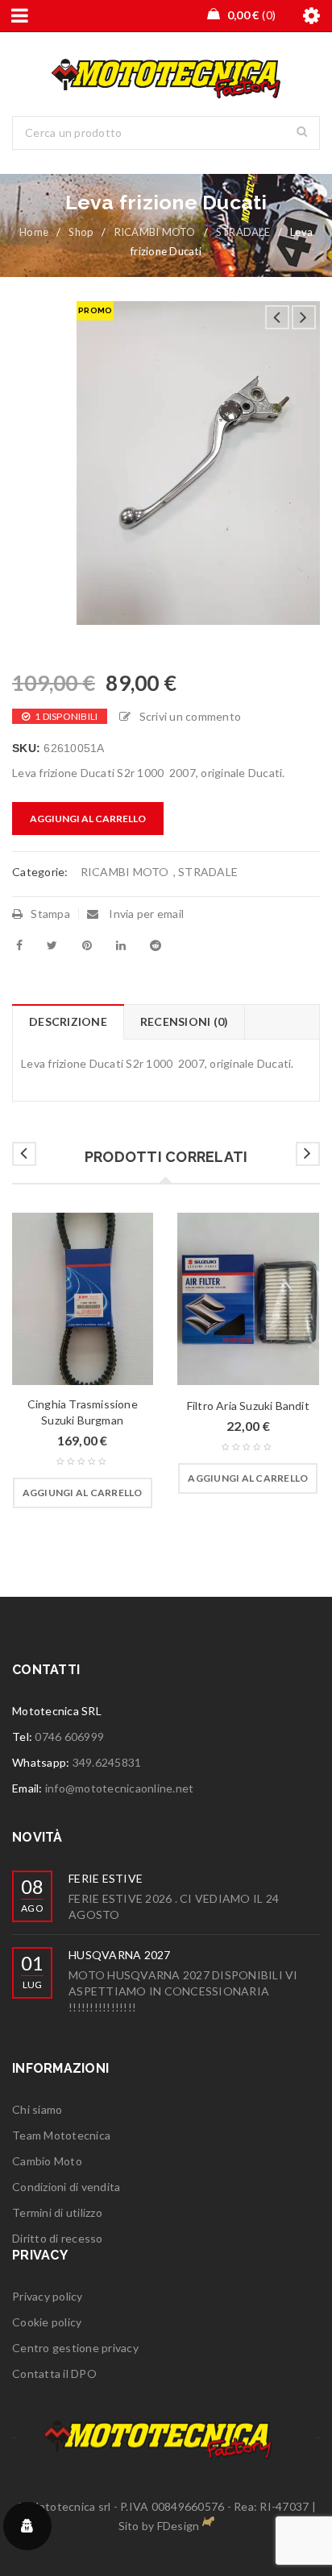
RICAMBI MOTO (155, 232)
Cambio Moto (47, 2161)
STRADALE (243, 232)
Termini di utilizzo (57, 2212)
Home (34, 232)
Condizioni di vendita (66, 2187)
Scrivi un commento (190, 716)
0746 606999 (69, 1737)
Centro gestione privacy (75, 2348)
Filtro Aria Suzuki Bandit (248, 1406)
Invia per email (145, 914)
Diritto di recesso (58, 2238)
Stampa (50, 914)
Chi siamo (37, 2109)
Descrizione (68, 1021)
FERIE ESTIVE (106, 1878)
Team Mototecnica (61, 2135)
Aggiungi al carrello (88, 819)
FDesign (178, 2526)
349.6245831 (107, 1762)
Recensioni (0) (185, 1021)
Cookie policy (47, 2322)
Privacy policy (48, 2296)
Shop (81, 232)
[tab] (68, 1022)
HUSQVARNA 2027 (120, 1955)
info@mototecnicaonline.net (120, 1788)
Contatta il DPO (54, 2373)
